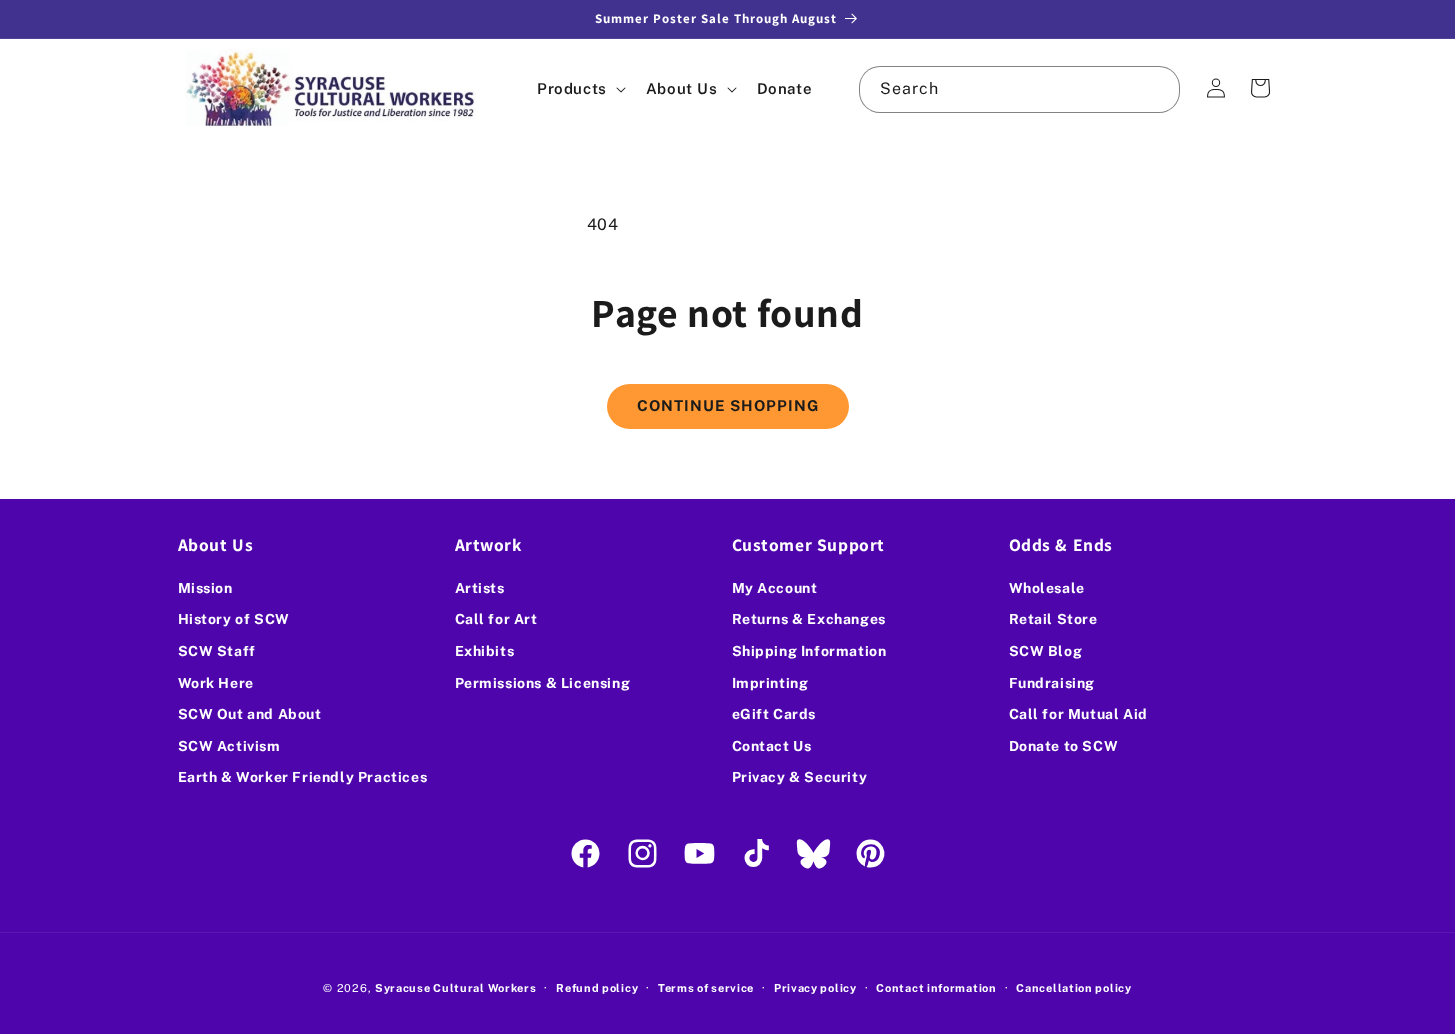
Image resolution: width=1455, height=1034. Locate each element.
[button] (579, 88)
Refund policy (597, 988)
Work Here (216, 683)
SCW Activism (229, 746)
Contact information (936, 988)
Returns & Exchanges (809, 619)
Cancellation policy (1073, 988)
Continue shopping (728, 405)
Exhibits (485, 651)
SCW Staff (217, 651)
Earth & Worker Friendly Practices (303, 777)
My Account (775, 588)
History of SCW (234, 619)
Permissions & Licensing (543, 683)
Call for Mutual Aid (1078, 714)
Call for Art (496, 619)
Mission (205, 588)
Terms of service (706, 988)
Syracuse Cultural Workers (456, 988)
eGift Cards (774, 714)
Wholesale (1047, 588)
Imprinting (770, 683)
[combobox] (1019, 89)
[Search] (1157, 89)
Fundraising (1052, 683)
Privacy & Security (800, 777)
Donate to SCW (1064, 746)
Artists (480, 588)
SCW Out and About (250, 714)
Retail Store (1053, 619)
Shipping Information (809, 651)
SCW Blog (1046, 651)
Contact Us (772, 746)
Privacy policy (815, 988)
